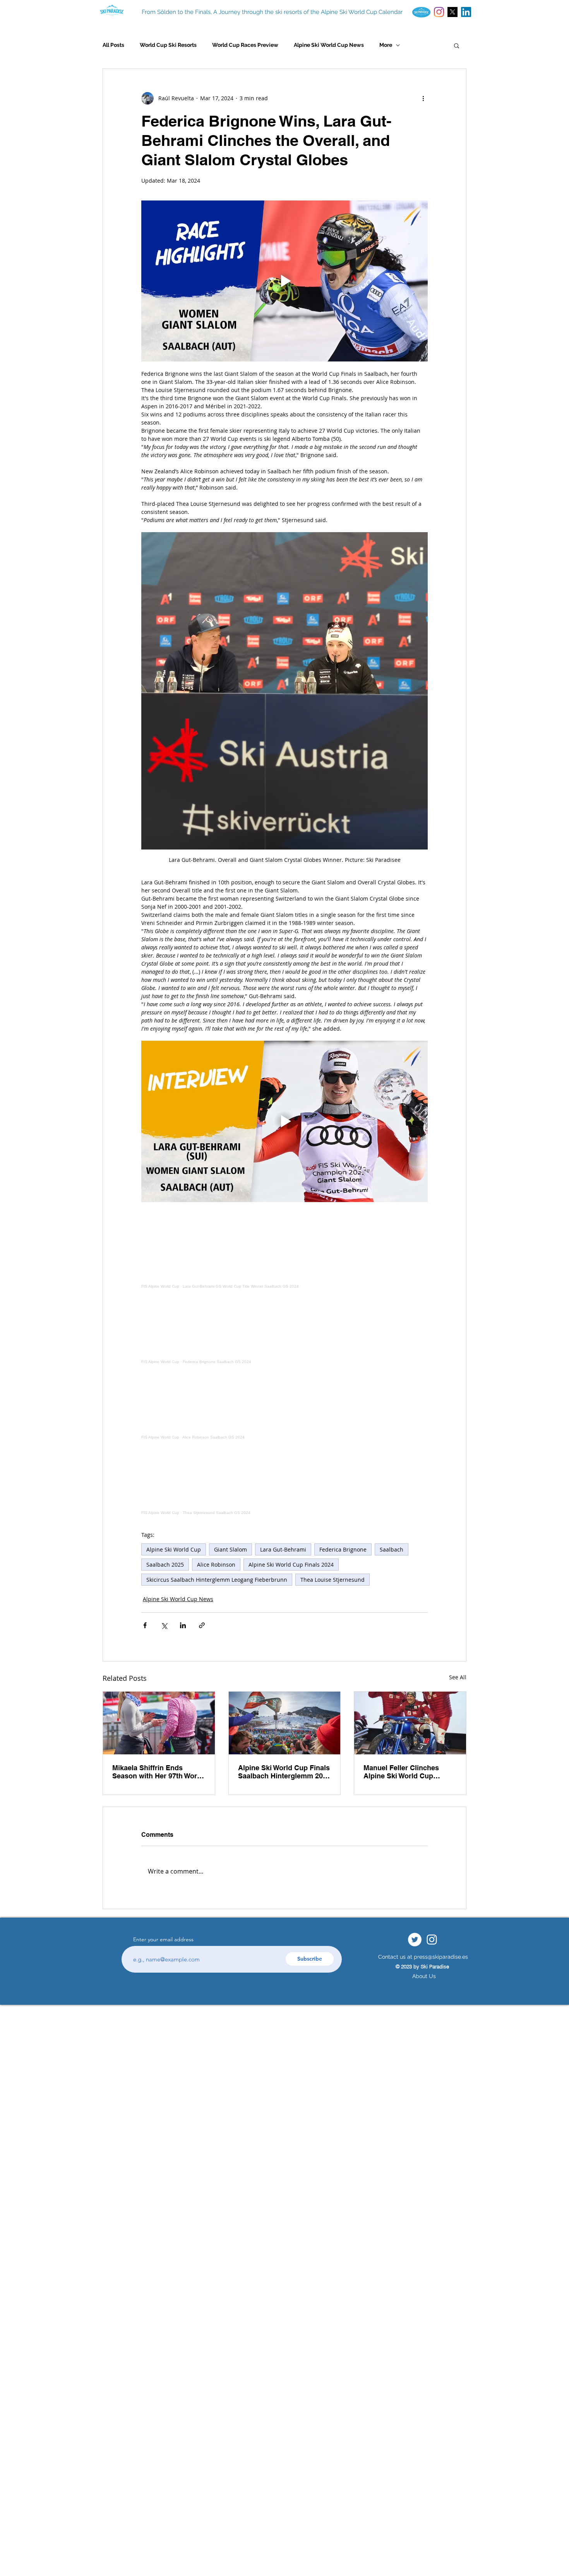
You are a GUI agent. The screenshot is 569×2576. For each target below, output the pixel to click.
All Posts (113, 45)
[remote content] (284, 1253)
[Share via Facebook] (145, 1625)
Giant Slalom (231, 1549)
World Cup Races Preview (245, 45)
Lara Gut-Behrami (283, 1549)
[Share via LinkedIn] (183, 1625)
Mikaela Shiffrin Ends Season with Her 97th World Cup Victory (158, 1772)
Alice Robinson (216, 1565)
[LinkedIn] (466, 12)
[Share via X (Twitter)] (164, 1625)
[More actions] (423, 98)
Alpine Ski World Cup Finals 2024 (291, 1565)
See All (458, 1677)
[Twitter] (415, 1940)
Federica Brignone (343, 1549)
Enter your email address (163, 1939)
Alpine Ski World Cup (174, 1549)
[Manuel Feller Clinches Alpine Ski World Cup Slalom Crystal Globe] (410, 1723)
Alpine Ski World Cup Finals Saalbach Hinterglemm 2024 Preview (284, 1772)
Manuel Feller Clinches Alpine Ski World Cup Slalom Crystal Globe (401, 1772)
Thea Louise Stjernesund (332, 1580)
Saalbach (392, 1549)
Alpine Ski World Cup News (329, 45)
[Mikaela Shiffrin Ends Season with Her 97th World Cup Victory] (159, 1723)
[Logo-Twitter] (452, 12)
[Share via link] (202, 1625)
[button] (457, 45)
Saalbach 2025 (165, 1565)
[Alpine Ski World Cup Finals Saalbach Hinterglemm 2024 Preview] (285, 1723)
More (386, 45)
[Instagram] (439, 12)
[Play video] (284, 281)
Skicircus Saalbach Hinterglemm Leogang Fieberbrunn (217, 1580)
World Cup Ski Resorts (168, 45)
